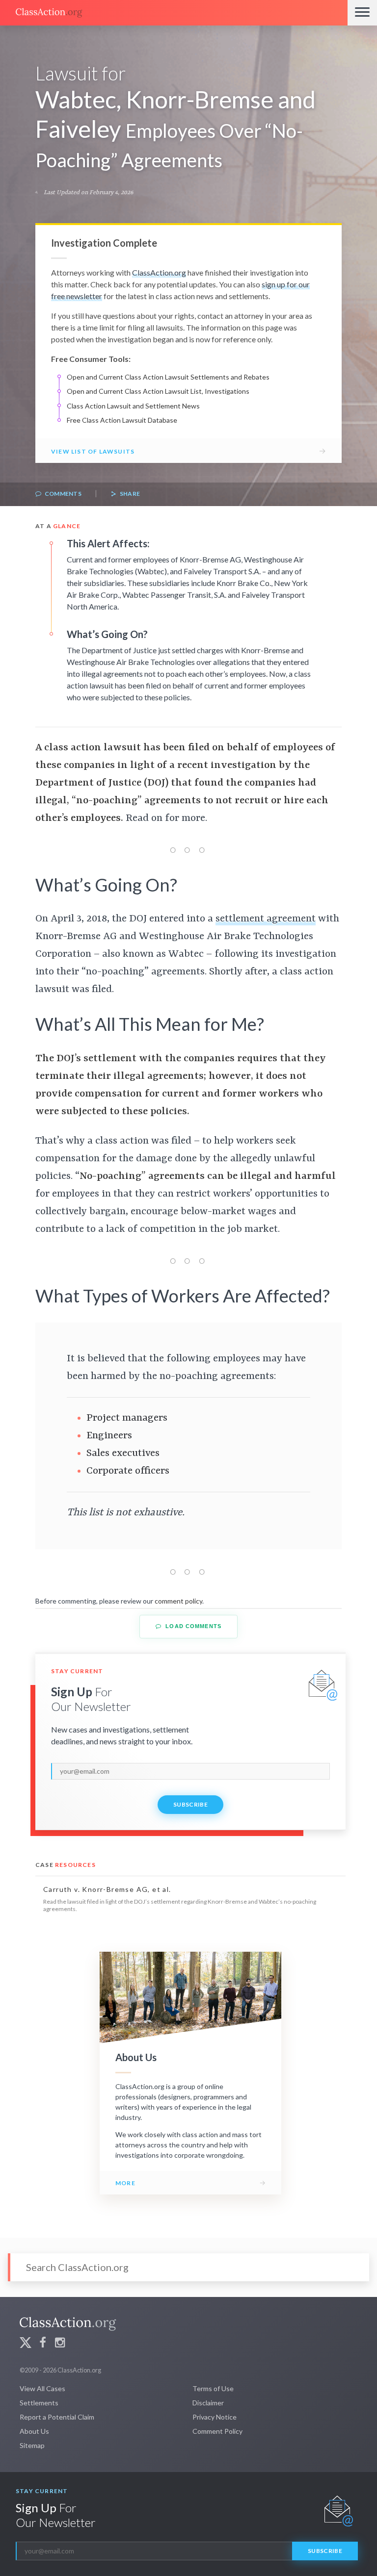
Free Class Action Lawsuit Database (122, 420)
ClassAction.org (159, 272)
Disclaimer (208, 2403)
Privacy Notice (215, 2417)
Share (129, 494)
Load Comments (192, 1626)
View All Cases (42, 2388)
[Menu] (362, 13)
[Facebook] (43, 2344)
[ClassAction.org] (174, 13)
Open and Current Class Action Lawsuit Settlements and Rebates (168, 377)
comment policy (178, 1601)
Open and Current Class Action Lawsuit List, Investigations (158, 391)
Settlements (39, 2403)
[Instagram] (60, 2344)
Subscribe (190, 1804)
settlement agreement (266, 919)
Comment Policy (217, 2431)
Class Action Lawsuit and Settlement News (133, 406)
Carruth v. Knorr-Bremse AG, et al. (107, 1889)
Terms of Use (213, 2388)
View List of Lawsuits (93, 451)
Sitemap (32, 2445)
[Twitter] (26, 2344)
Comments (62, 494)
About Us (34, 2431)
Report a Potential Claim (57, 2417)
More (125, 2183)
